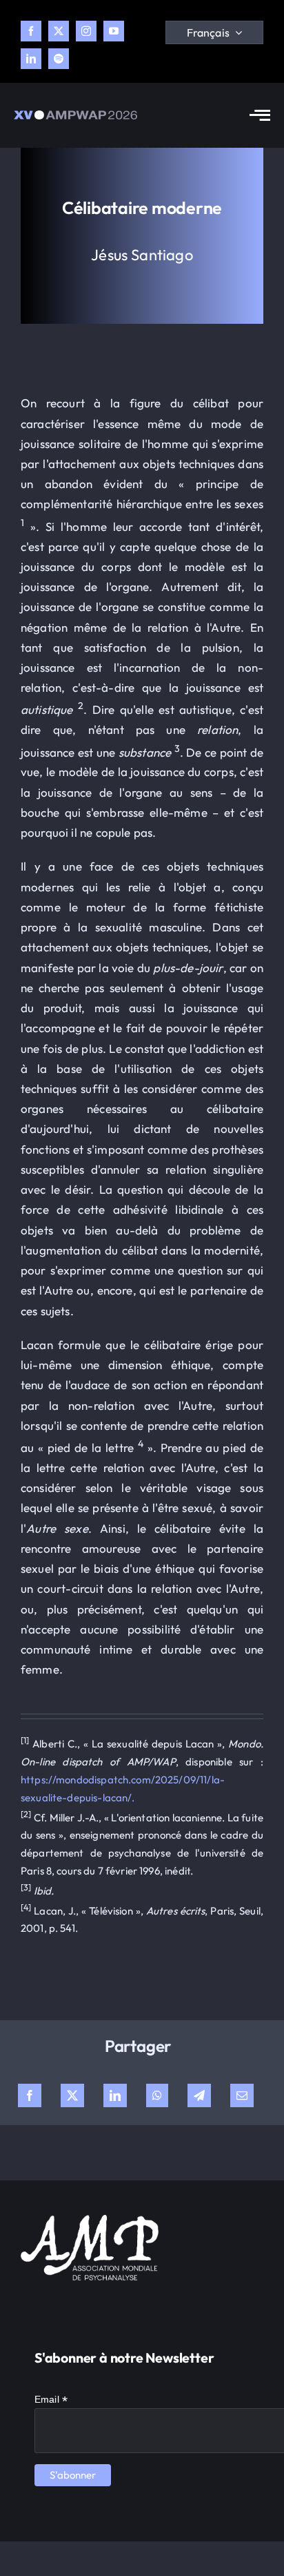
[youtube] (114, 31)
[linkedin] (31, 59)
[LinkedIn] (115, 2095)
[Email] (242, 2095)
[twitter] (59, 31)
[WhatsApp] (157, 2095)
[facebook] (31, 31)
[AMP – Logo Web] (75, 116)
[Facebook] (30, 2095)
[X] (72, 2095)
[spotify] (59, 59)
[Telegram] (199, 2095)
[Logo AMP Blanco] (90, 2221)
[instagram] (86, 31)
